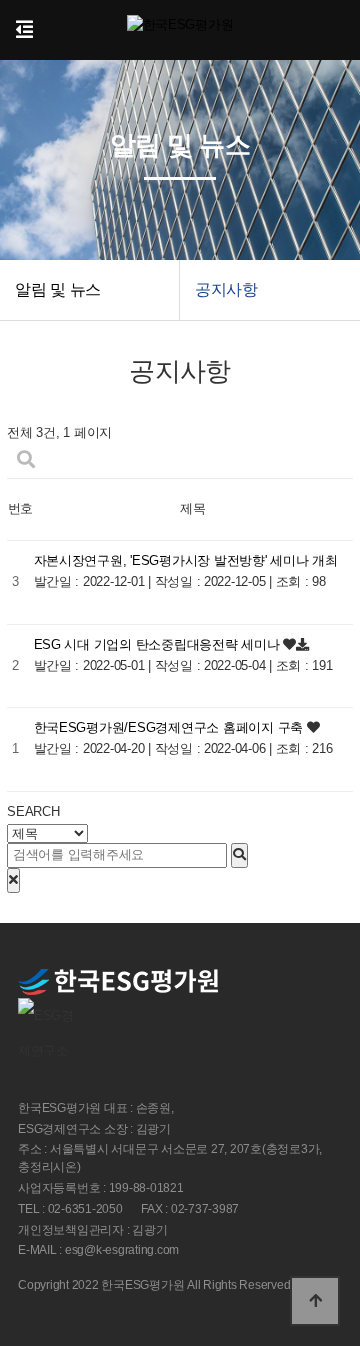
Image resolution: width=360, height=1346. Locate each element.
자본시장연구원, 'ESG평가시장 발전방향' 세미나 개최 (186, 560)
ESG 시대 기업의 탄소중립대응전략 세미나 (159, 644)
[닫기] (13, 880)
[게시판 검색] (26, 460)
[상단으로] (315, 1301)
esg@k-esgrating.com (122, 1251)
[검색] (239, 855)
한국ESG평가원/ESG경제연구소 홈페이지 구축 (170, 727)
